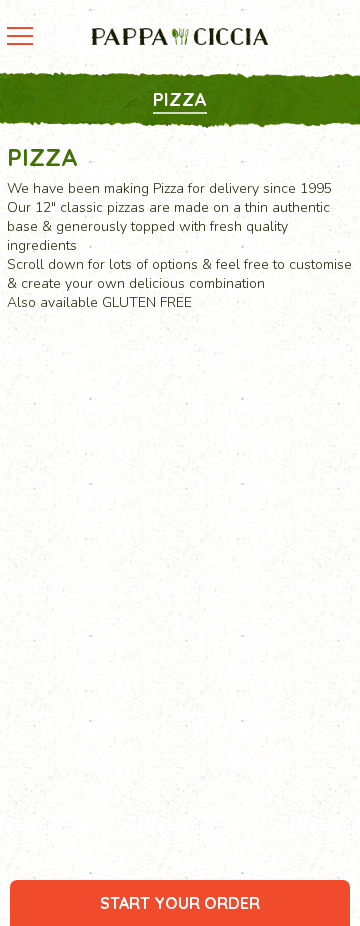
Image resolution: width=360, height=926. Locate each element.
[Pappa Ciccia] (180, 36)
